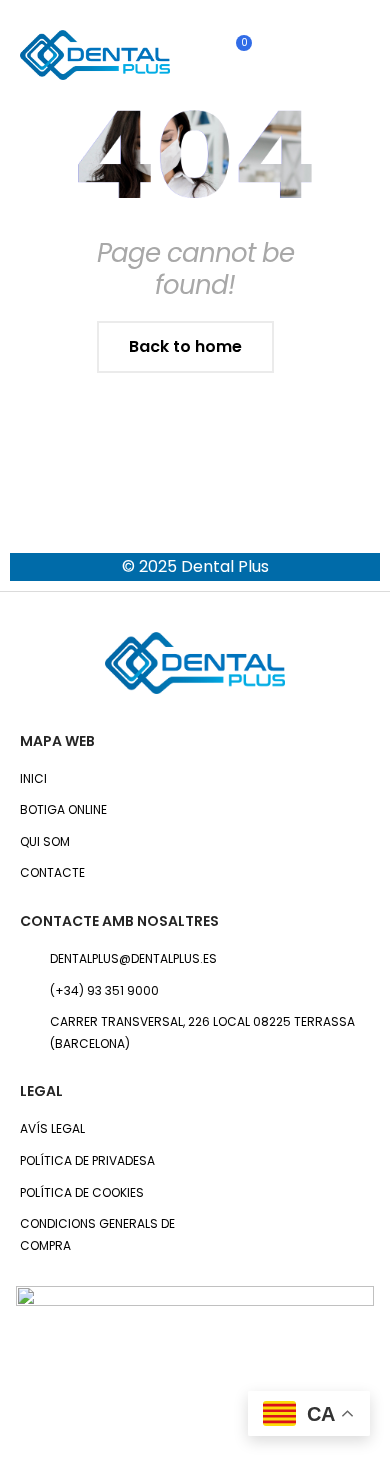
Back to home (185, 346)
